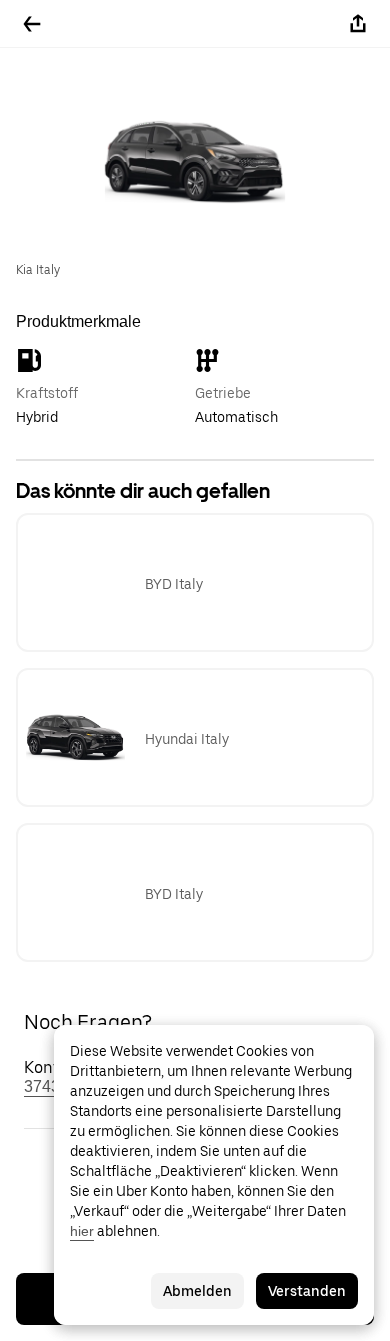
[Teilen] (358, 24)
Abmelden (197, 1291)
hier (82, 1231)
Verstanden (307, 1291)
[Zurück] (32, 24)
